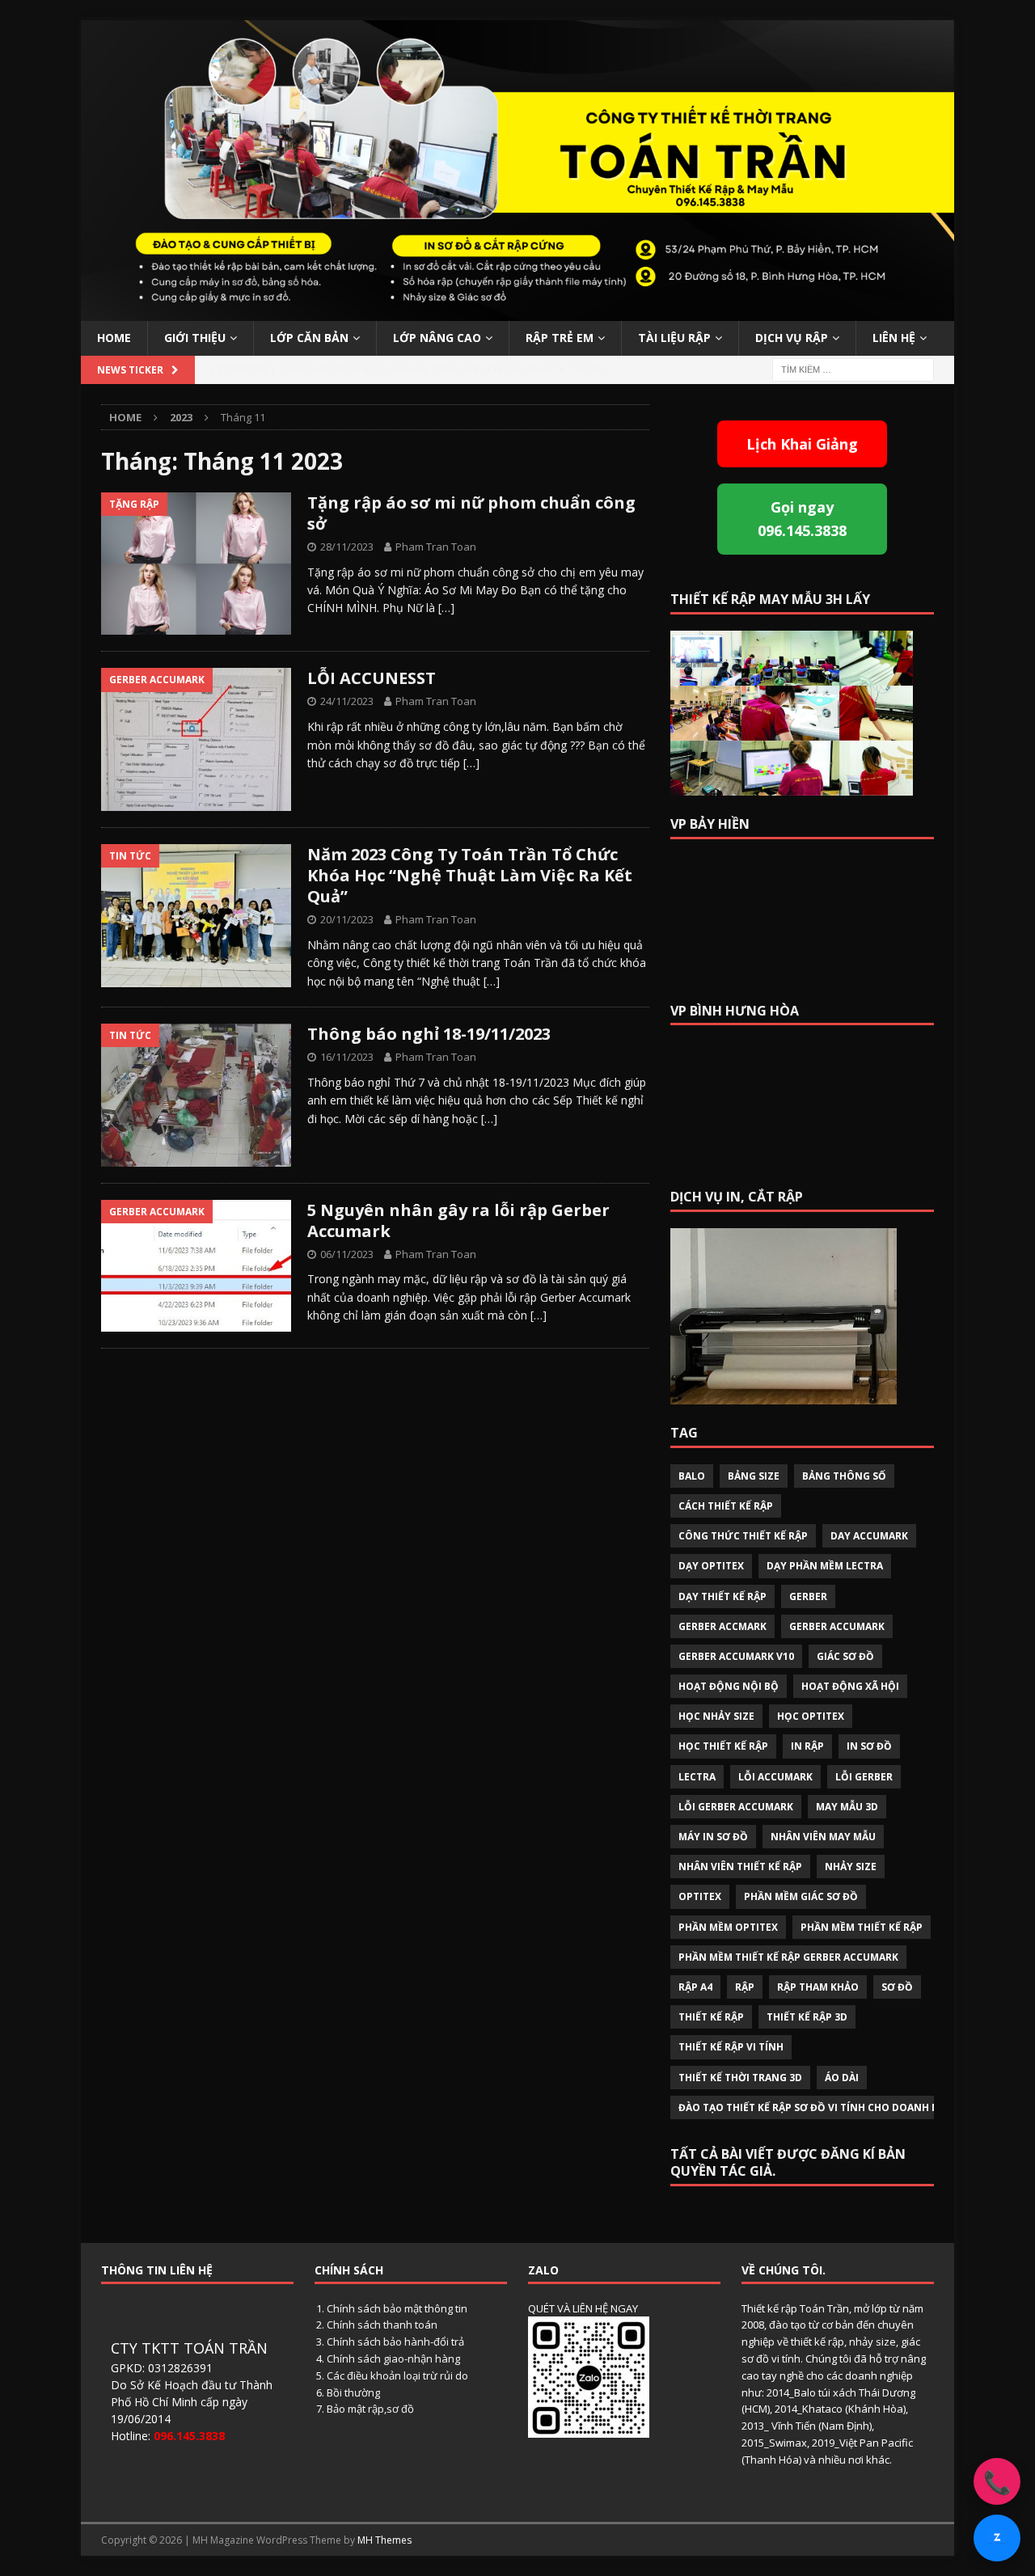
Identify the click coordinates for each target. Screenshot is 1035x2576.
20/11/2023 (347, 919)
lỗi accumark (775, 1777)
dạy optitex (711, 1566)
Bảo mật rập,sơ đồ (370, 2409)
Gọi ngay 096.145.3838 (802, 519)
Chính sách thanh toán (382, 2325)
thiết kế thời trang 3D (740, 2078)
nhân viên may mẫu (823, 1837)
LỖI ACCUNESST (372, 678)
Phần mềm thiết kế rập (862, 1927)
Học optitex (811, 1716)
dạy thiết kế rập (722, 1596)
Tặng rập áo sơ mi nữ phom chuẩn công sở (471, 513)
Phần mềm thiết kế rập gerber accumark (788, 1957)
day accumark (869, 1536)
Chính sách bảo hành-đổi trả (395, 2342)
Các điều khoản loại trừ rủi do (397, 2375)
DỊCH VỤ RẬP (792, 338)
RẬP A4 (695, 1987)
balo (692, 1476)
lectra (697, 1777)
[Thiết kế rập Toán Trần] (517, 312)
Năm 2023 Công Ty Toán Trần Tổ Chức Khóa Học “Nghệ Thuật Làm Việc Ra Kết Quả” (470, 875)
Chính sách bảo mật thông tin (397, 2308)
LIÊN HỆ (894, 338)
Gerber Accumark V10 (736, 1656)
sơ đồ (897, 1987)
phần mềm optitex (728, 1927)
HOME (114, 338)
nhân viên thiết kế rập (740, 1867)
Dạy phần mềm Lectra (825, 1566)
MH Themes (384, 2540)
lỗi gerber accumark (736, 1807)
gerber (808, 1596)
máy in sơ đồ (713, 1837)
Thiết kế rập (711, 2017)
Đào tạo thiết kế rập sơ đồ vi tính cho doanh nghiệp (824, 2107)
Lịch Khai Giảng (802, 444)
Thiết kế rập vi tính (731, 2047)
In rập (807, 1746)
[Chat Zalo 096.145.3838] (997, 2538)
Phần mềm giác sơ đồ (801, 1896)
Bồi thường (353, 2392)
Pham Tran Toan (436, 547)
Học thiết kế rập (723, 1746)
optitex (700, 1896)
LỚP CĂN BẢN (309, 338)
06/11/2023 (347, 1254)
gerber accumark (837, 1626)
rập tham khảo (818, 1987)
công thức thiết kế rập (743, 1536)
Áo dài (842, 2078)
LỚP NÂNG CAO (437, 338)
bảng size (754, 1476)
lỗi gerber (864, 1777)
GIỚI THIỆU (195, 338)
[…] (446, 608)
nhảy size (851, 1867)
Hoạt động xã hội (850, 1686)
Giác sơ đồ (845, 1656)
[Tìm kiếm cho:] (853, 368)
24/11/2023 (347, 701)
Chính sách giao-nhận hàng (393, 2359)
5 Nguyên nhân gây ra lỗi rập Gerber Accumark (458, 1220)
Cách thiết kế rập (726, 1506)
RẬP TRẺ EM (560, 338)
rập (745, 1987)
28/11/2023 (347, 547)
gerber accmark (722, 1626)
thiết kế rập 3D (807, 2017)
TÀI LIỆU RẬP (674, 338)
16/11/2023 (347, 1057)
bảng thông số (844, 1476)
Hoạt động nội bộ (729, 1686)
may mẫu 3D (847, 1807)
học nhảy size (716, 1716)
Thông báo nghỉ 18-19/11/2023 (429, 1034)
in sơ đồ (869, 1746)
